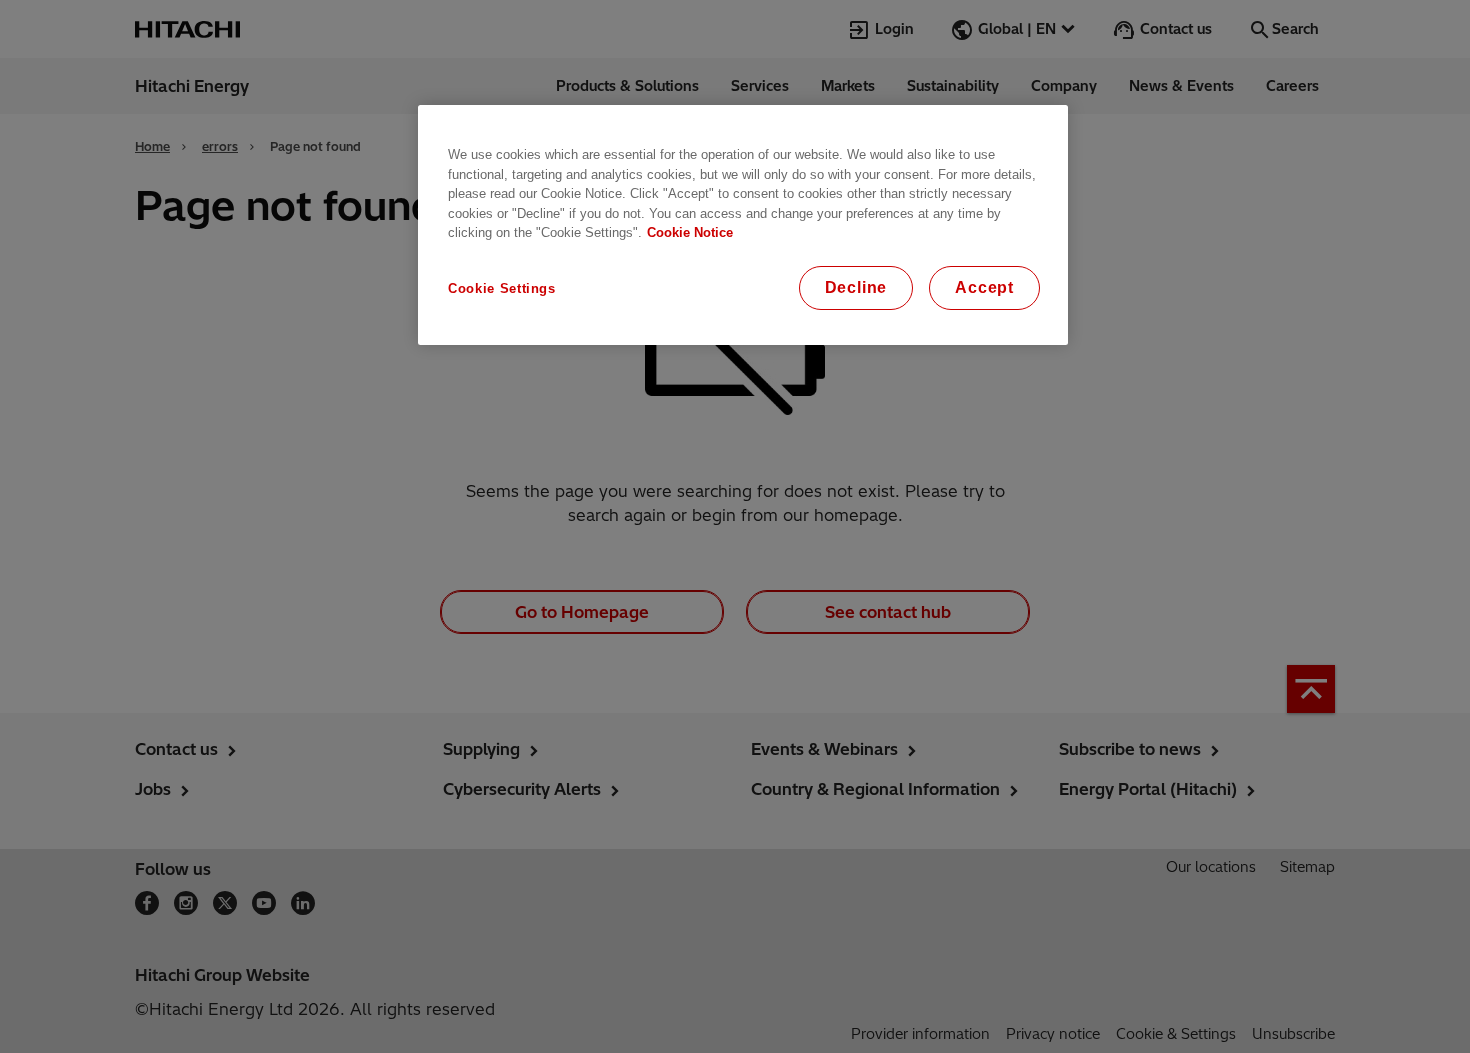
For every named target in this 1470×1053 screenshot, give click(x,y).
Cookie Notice (690, 232)
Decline (856, 287)
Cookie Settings (502, 288)
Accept (984, 287)
